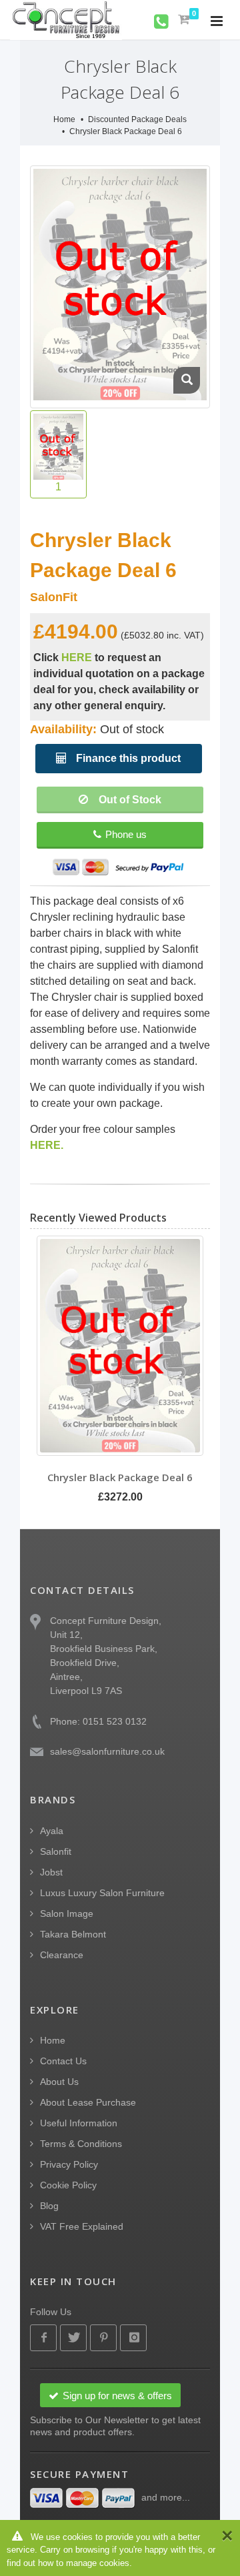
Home (64, 119)
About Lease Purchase (88, 2102)
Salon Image (67, 1913)
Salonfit (56, 1851)
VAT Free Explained (82, 2226)
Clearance (62, 1955)
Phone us (126, 834)
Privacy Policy (69, 2164)
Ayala (52, 1831)
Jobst (51, 1872)
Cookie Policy (68, 2185)
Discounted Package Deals (137, 119)
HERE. (47, 1145)
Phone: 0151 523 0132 (98, 1721)
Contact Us (63, 2061)
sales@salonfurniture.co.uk (107, 1751)
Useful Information (79, 2123)
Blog (49, 2206)
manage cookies (98, 2563)
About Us (59, 2082)
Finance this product (127, 758)
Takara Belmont (73, 1934)
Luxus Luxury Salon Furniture (102, 1893)
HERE (77, 658)
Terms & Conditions (81, 2144)
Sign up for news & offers (117, 2396)
